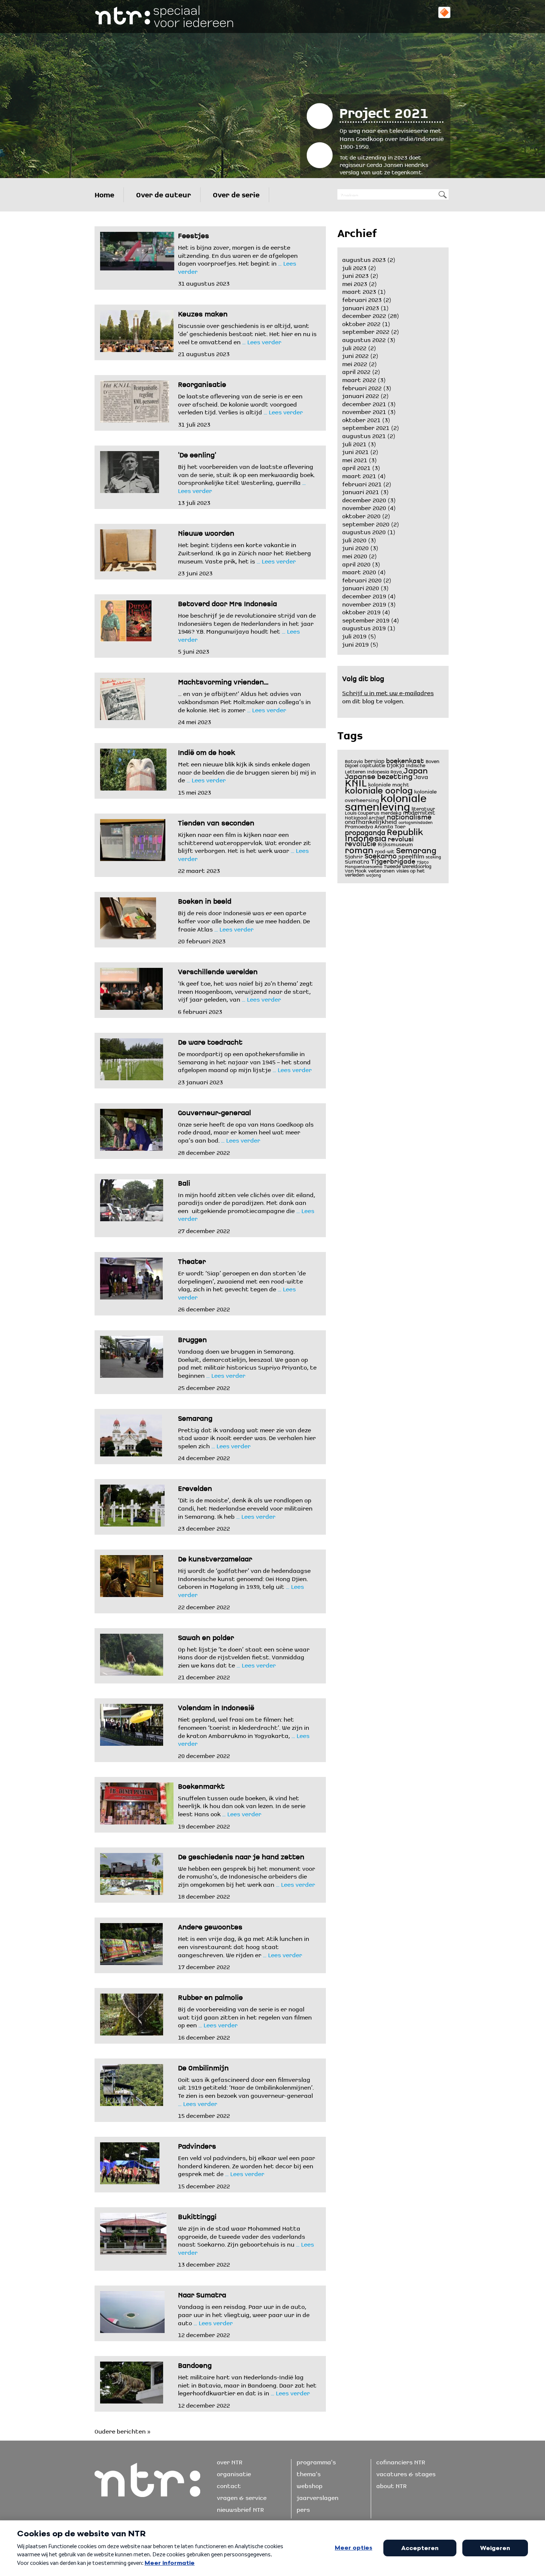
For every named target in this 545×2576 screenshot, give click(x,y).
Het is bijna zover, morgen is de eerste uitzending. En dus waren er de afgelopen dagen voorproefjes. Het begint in (238, 254)
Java (421, 776)
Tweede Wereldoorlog (408, 865)
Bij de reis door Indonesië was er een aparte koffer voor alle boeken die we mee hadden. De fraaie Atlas (244, 920)
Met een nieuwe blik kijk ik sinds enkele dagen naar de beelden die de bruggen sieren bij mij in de (247, 771)
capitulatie (372, 765)
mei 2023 (355, 283)
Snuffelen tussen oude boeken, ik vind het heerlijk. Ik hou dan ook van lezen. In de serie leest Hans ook (242, 1805)
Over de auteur (163, 193)
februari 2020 (362, 579)
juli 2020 (354, 539)
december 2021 (364, 403)
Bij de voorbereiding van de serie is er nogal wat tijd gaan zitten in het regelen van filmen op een (245, 2016)
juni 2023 (355, 275)
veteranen (381, 870)
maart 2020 (359, 571)
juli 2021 (354, 443)
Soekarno (381, 855)
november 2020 (364, 507)
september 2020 (366, 523)
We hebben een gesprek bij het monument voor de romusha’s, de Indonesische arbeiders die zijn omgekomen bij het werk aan (247, 1875)
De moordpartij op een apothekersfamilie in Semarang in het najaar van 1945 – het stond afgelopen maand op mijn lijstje (244, 1061)
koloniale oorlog (379, 788)
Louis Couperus (362, 812)
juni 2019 (355, 643)
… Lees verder (261, 341)
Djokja (396, 764)
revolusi (401, 838)
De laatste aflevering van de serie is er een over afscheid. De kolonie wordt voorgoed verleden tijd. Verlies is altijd (240, 403)
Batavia (354, 760)
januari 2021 (361, 491)
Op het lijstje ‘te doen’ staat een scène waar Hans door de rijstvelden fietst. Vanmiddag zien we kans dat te (244, 1656)
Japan (416, 769)
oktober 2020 (361, 515)
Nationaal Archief (365, 817)
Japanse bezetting (379, 775)
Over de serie (236, 193)
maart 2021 (359, 475)
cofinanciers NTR (401, 2461)
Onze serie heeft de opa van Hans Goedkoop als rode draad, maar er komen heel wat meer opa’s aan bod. (246, 1131)
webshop (310, 2485)
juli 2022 (354, 347)
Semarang (416, 849)
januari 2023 (361, 307)
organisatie (234, 2473)
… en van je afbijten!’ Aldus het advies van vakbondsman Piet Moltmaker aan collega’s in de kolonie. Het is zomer (244, 701)
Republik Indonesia (384, 833)
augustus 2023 (364, 259)
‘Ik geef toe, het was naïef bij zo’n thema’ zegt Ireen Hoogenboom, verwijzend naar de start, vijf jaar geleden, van (245, 990)
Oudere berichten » (123, 2430)
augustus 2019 (364, 627)
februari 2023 (362, 299)
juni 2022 (355, 355)
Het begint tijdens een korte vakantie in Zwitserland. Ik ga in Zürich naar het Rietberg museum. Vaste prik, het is (245, 552)
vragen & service (242, 2497)
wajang (374, 875)
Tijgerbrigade (393, 860)
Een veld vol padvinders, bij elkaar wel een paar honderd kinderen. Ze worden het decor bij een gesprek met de (247, 2165)
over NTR (230, 2461)
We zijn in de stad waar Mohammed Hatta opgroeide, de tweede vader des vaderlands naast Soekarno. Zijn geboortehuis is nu (242, 2235)
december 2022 (364, 315)
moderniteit (419, 811)
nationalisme (409, 816)
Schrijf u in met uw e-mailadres (388, 692)
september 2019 (366, 619)
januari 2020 (361, 587)
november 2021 (364, 411)
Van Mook (356, 870)
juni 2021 (355, 451)
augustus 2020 (364, 531)
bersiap (374, 760)
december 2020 (364, 499)
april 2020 (356, 563)
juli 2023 (354, 267)
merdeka (391, 812)
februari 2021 (362, 483)
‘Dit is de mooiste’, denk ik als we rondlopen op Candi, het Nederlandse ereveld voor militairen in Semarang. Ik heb (245, 1507)
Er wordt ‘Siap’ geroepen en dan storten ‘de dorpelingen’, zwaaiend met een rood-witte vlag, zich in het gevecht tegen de (242, 1280)
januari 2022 (361, 395)
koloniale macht (389, 784)
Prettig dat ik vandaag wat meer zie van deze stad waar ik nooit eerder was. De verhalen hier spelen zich (247, 1437)
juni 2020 (355, 547)
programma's (316, 2461)
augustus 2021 (364, 435)
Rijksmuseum (395, 843)
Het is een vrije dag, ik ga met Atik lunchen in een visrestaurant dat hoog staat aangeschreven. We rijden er (244, 1946)
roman (359, 848)
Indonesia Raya (384, 771)
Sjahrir (354, 856)
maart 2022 (359, 379)
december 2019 (364, 595)
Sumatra (357, 860)
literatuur (423, 808)
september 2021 (366, 427)
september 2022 (366, 331)
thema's (309, 2473)
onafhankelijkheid (371, 820)
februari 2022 (362, 387)
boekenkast (405, 759)
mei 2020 (355, 555)
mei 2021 (355, 459)
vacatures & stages (406, 2473)
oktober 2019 (361, 611)
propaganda (365, 831)
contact (229, 2485)
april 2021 (356, 467)
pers (303, 2508)
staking (433, 856)
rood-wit (385, 851)
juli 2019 (354, 635)
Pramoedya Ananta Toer (375, 826)
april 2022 (356, 371)
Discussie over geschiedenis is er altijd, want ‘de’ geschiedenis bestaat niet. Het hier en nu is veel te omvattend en (247, 333)
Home (104, 193)
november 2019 (364, 603)
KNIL (356, 781)
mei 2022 (355, 363)
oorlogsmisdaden (416, 822)
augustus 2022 (364, 339)
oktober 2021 (361, 419)
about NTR (392, 2485)
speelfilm (411, 855)
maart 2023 (359, 290)
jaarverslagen (318, 2497)
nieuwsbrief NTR (240, 2508)
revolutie (361, 842)
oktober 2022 (361, 323)
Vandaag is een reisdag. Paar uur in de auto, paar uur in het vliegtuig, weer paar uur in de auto (244, 2314)
